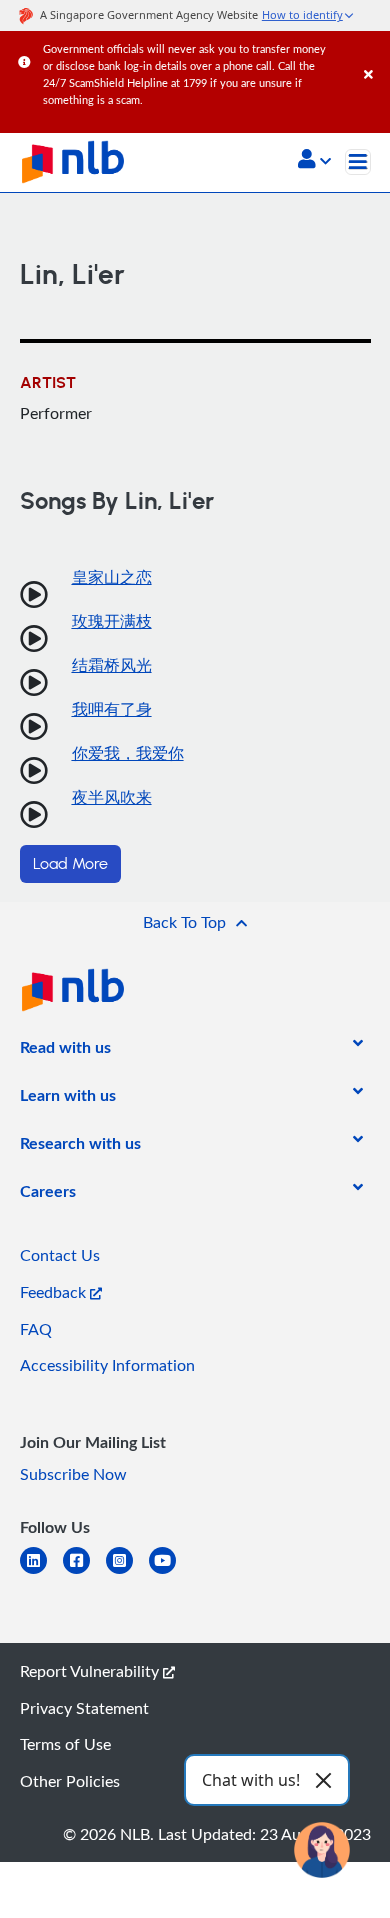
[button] (314, 161)
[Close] (373, 54)
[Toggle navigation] (358, 162)
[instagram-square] (127, 1572)
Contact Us (60, 1255)
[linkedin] (41, 1572)
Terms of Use (65, 1744)
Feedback (55, 1292)
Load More (70, 864)
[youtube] (170, 1572)
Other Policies (70, 1781)
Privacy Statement (84, 1708)
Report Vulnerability (91, 1671)
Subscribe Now (73, 1474)
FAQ (36, 1329)
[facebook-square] (84, 1572)
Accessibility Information (107, 1365)
